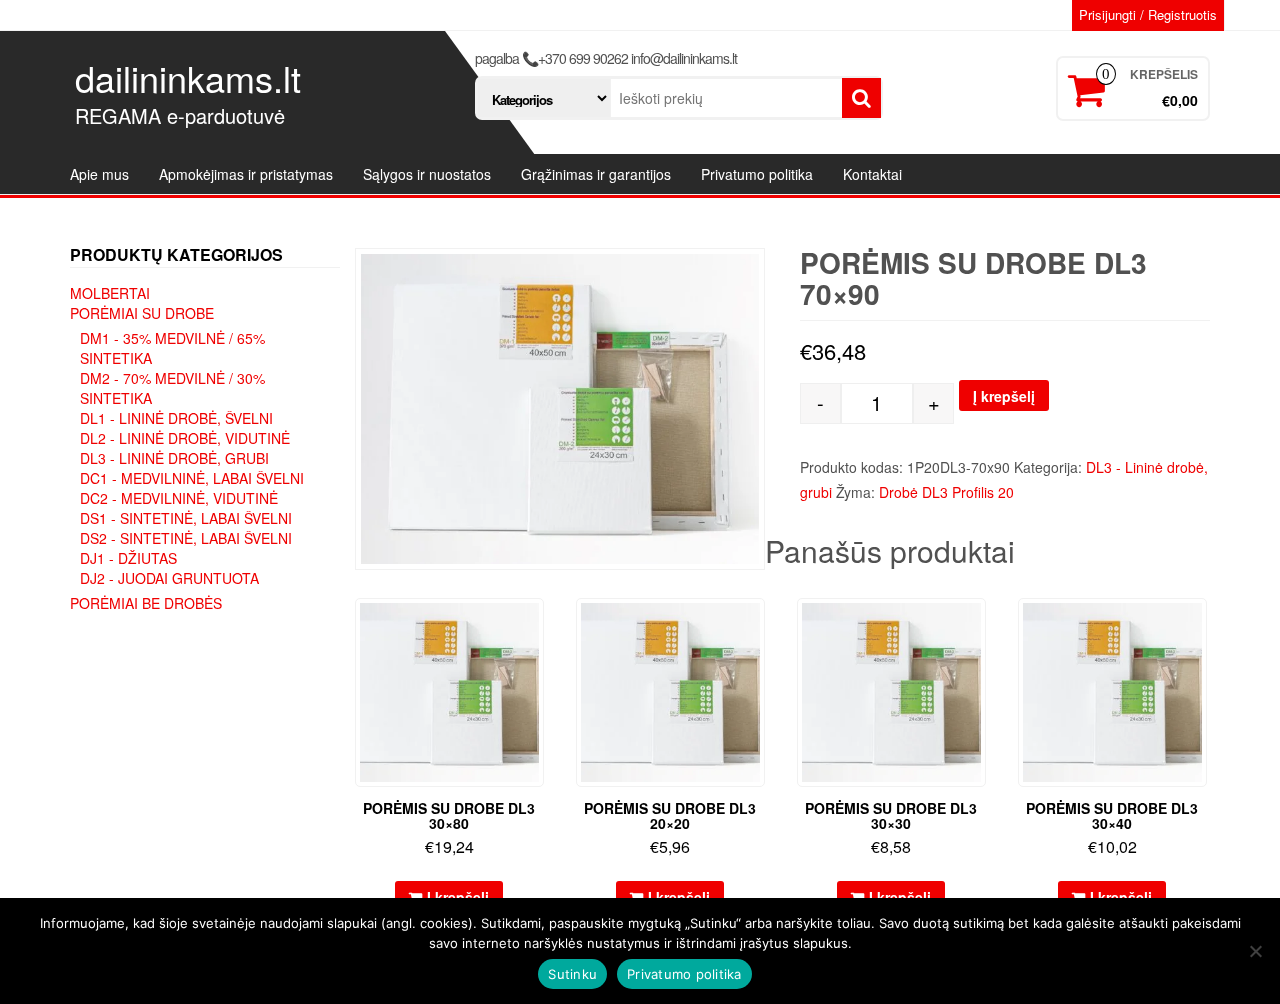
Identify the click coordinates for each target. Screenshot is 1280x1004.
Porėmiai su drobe (142, 313)
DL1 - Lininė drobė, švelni (176, 418)
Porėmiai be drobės (146, 603)
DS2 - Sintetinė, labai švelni (186, 538)
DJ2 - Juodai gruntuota (169, 578)
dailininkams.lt (188, 77)
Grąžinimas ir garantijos (596, 174)
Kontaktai (872, 174)
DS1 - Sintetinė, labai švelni (186, 518)
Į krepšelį (1004, 396)
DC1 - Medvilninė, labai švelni (192, 478)
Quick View (534, 627)
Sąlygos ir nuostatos (427, 174)
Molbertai (110, 293)
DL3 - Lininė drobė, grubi (174, 458)
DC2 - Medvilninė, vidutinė (179, 498)
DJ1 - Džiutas (128, 558)
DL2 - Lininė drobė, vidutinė (185, 438)
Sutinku (572, 974)
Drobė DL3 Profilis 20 (946, 492)
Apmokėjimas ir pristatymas (246, 174)
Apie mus (99, 174)
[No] (1255, 951)
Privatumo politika (757, 174)
